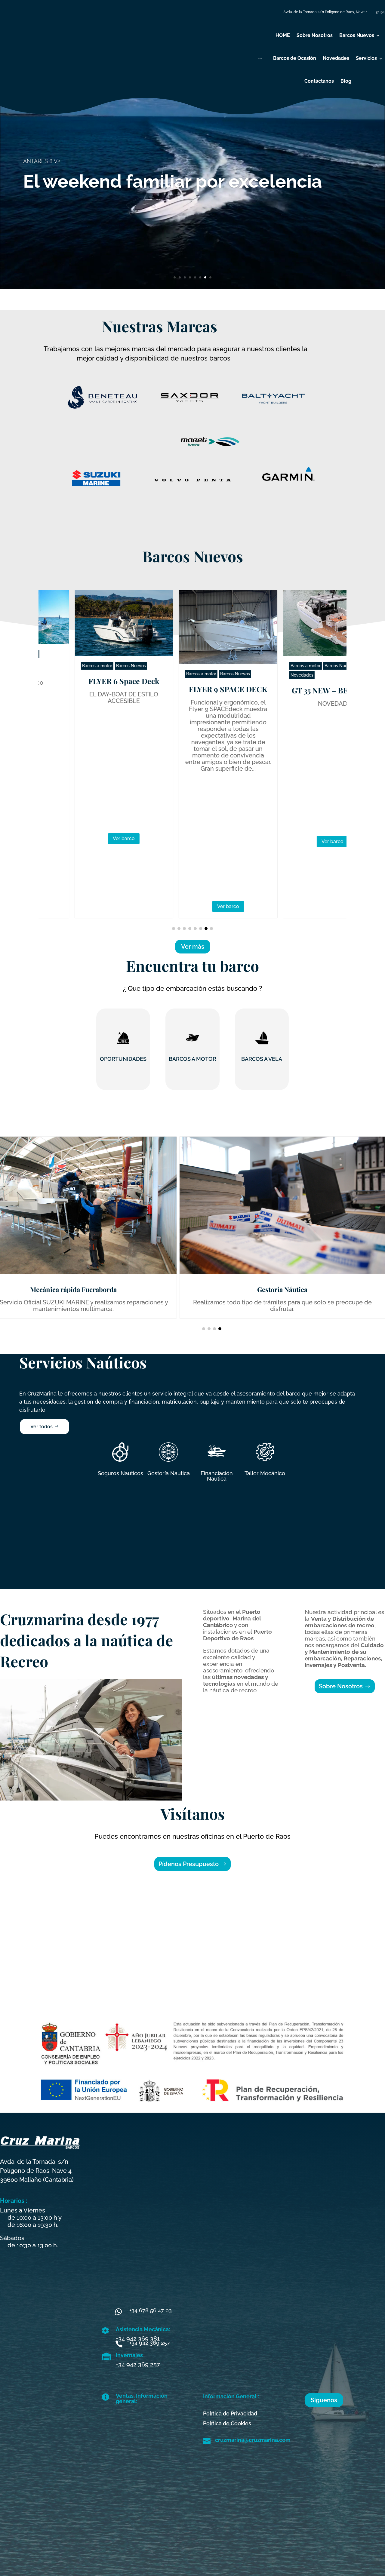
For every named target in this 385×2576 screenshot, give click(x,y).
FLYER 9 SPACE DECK (88, 689)
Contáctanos (319, 81)
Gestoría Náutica (282, 1289)
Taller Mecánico (265, 1473)
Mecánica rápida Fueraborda (73, 1289)
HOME (283, 35)
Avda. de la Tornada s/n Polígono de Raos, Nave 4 (325, 12)
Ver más (39, 230)
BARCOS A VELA (262, 1059)
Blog (346, 81)
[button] (174, 929)
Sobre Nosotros (315, 35)
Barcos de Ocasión (295, 58)
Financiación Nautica (217, 1476)
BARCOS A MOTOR (192, 1059)
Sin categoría (294, 665)
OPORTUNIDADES (123, 1059)
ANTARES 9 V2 (297, 680)
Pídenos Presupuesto (189, 1864)
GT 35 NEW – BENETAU (192, 690)
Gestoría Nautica (169, 1473)
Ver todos (42, 1427)
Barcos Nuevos (357, 35)
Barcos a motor (61, 674)
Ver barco (88, 906)
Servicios (366, 58)
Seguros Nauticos (120, 1473)
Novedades (336, 58)
